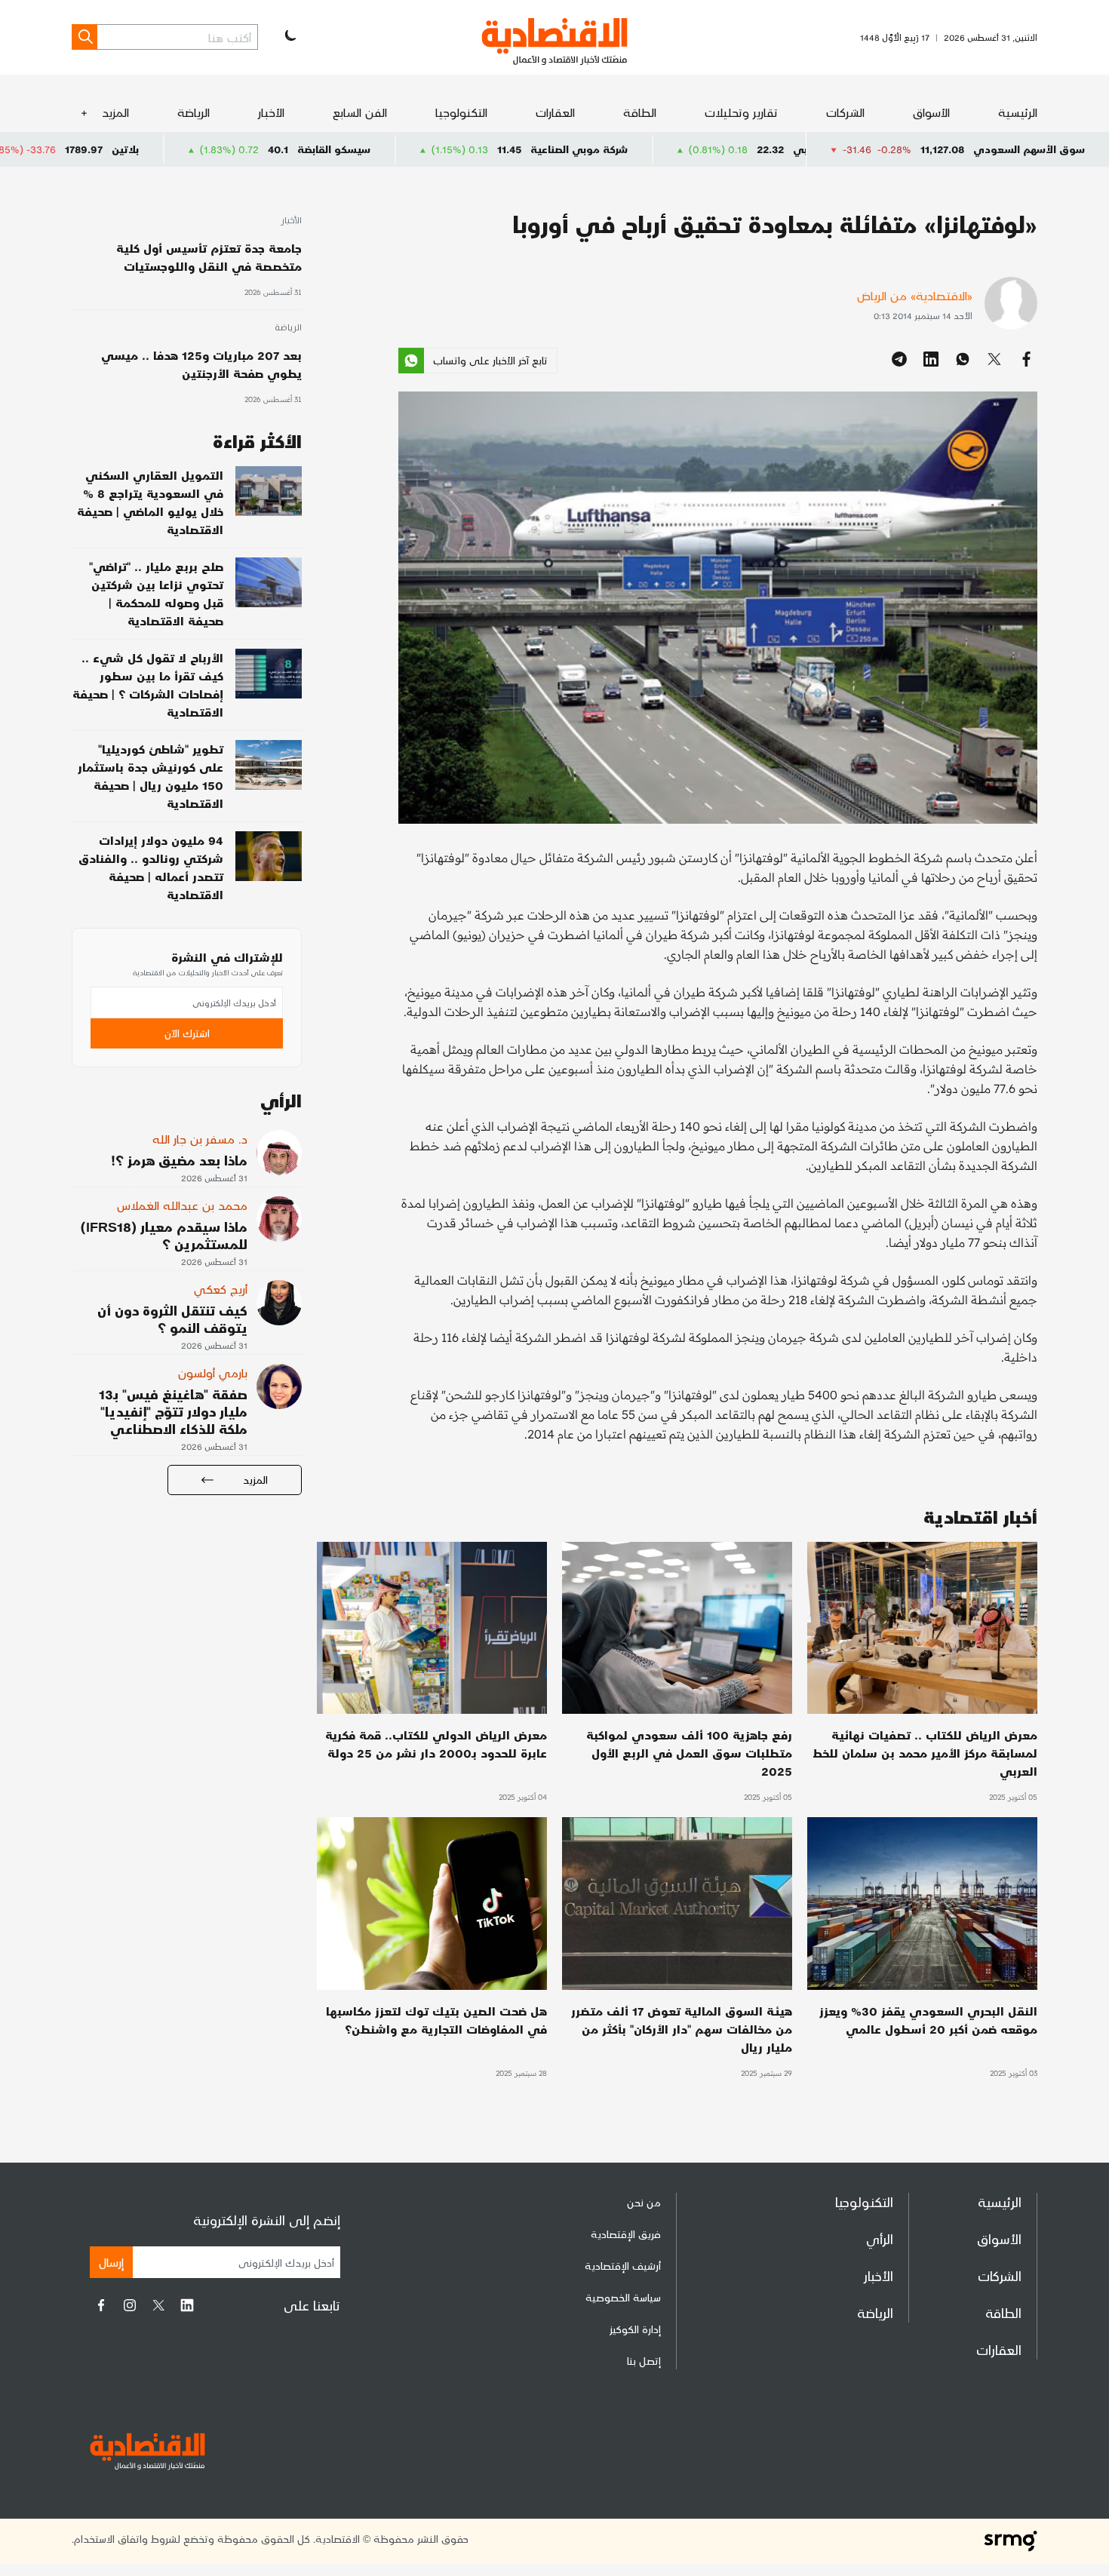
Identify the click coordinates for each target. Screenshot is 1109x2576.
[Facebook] (101, 2305)
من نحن (644, 2202)
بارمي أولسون (213, 1372)
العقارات (555, 112)
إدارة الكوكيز (635, 2329)
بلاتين (268, 149)
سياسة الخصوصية (623, 2297)
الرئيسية (1018, 112)
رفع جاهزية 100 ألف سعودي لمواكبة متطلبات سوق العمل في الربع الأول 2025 (689, 1753)
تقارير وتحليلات (741, 112)
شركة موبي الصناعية (722, 149)
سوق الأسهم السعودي (1029, 149)
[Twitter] (158, 2305)
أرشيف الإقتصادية (623, 2266)
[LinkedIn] (187, 2305)
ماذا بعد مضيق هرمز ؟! (179, 1160)
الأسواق (931, 112)
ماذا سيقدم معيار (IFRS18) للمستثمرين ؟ (164, 1235)
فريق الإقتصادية (626, 2234)
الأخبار (271, 112)
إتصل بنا (644, 2361)
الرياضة (194, 112)
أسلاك (51, 149)
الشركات (845, 112)
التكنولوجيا (461, 112)
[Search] (84, 37)
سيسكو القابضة (476, 149)
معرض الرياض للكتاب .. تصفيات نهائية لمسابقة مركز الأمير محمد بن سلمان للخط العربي (925, 1753)
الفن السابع (360, 112)
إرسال (111, 2262)
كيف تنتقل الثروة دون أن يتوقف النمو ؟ (172, 1319)
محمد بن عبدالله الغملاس (182, 1205)
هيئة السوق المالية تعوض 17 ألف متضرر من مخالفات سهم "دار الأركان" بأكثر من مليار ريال (682, 2029)
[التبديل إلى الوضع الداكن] (289, 37)
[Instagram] (130, 2305)
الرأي (880, 2238)
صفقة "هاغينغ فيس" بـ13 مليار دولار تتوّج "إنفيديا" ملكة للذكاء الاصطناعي (173, 1411)
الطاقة (640, 112)
